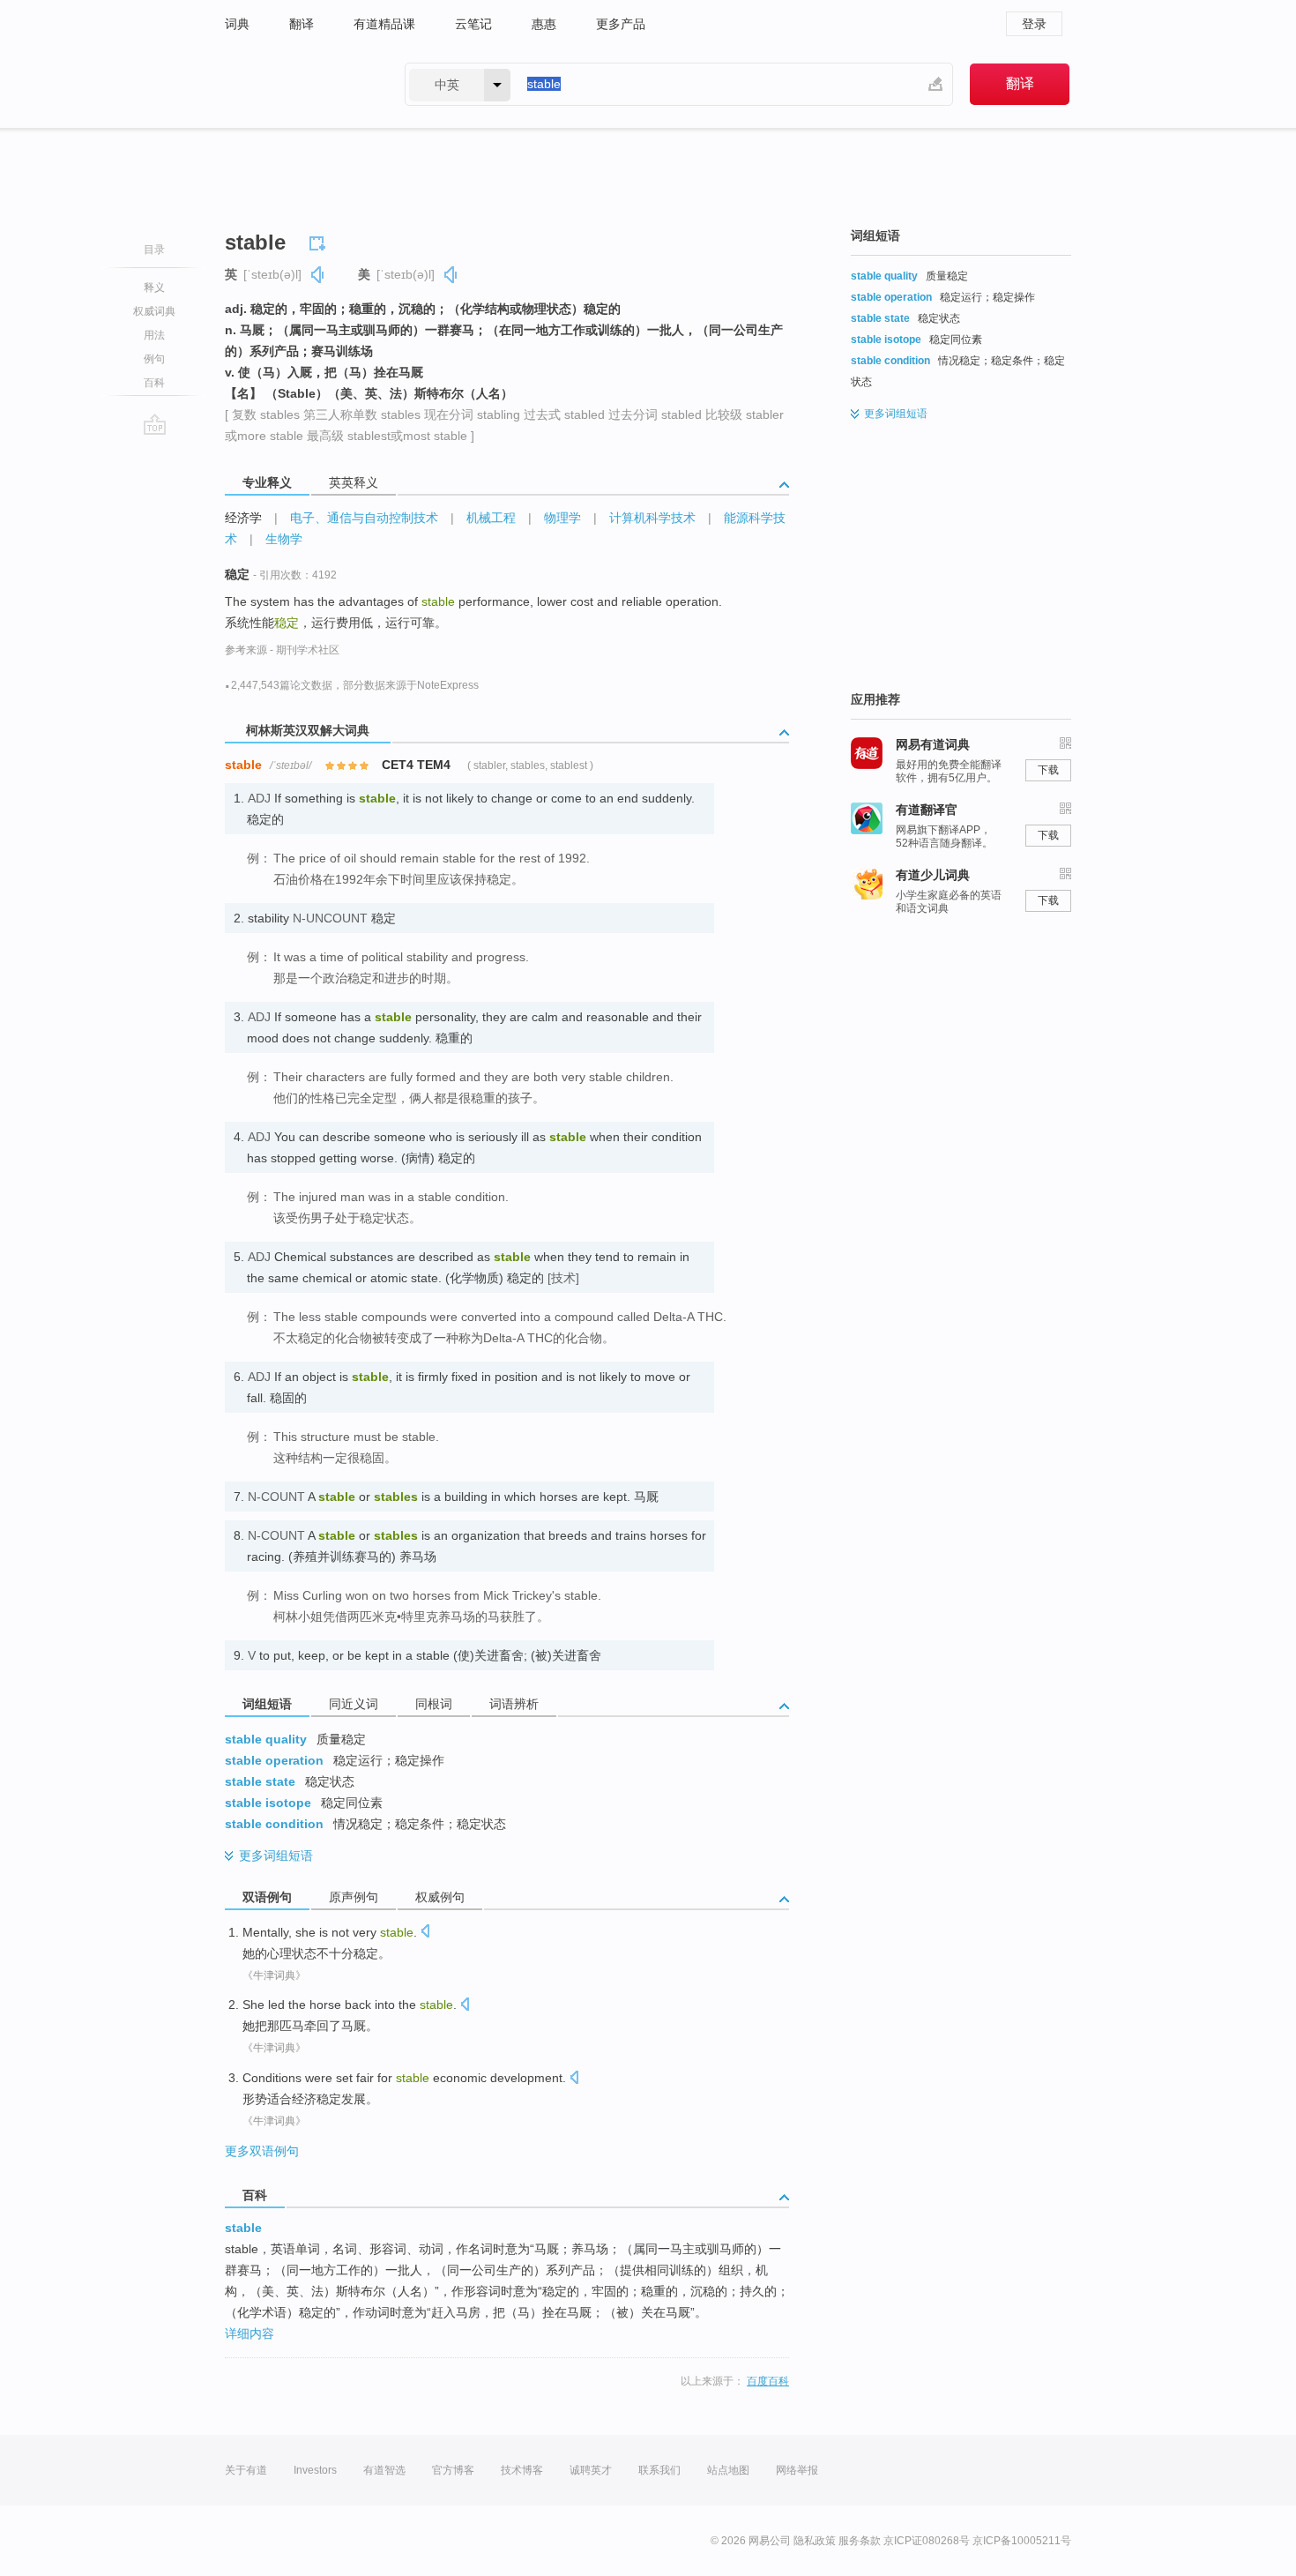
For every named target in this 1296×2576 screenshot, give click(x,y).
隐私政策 (815, 2541)
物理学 (562, 518)
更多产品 (621, 24)
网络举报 (797, 2470)
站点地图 (728, 2470)
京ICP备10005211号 (1022, 2541)
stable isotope (268, 1803)
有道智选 (384, 2470)
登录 (1034, 24)
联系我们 (659, 2470)
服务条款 (860, 2541)
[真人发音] (318, 275)
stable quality (266, 1739)
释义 (154, 287)
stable (243, 2228)
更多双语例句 (262, 2151)
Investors (315, 2470)
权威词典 (154, 311)
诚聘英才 (591, 2470)
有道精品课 (384, 24)
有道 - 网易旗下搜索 (297, 84)
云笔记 (473, 24)
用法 (154, 335)
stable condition (274, 1824)
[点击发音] (425, 1933)
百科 (154, 383)
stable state (260, 1781)
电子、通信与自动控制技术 (364, 518)
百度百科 (768, 2381)
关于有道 (246, 2470)
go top (155, 424)
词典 (237, 24)
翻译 (302, 24)
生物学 (284, 539)
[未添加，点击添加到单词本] (320, 241)
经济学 (243, 518)
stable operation (274, 1760)
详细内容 (250, 2333)
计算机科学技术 (652, 518)
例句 (154, 359)
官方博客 (453, 2470)
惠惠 (544, 24)
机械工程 (491, 518)
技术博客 (522, 2470)
